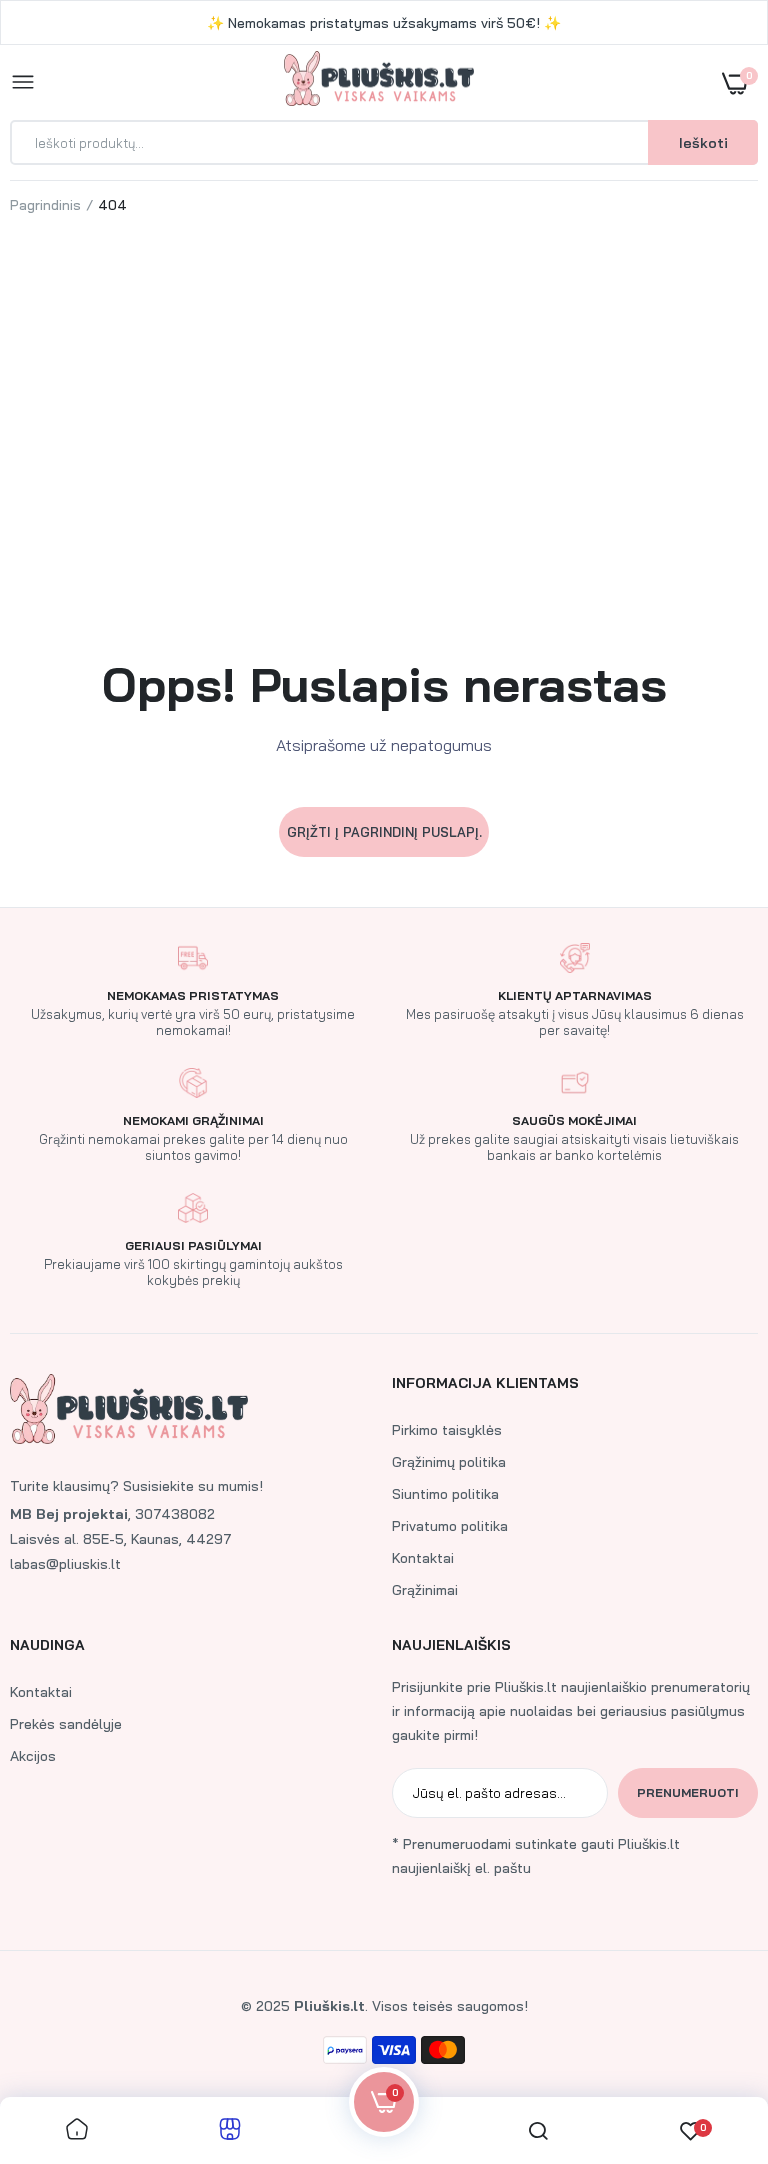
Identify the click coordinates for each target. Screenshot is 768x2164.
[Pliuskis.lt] (379, 82)
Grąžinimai (425, 1590)
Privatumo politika (450, 1526)
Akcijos (33, 1756)
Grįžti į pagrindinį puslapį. (384, 832)
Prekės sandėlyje (66, 1724)
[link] (713, 2039)
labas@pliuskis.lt (65, 1564)
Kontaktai (423, 1558)
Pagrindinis (45, 205)
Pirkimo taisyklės (447, 1430)
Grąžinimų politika (449, 1462)
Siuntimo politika (445, 1494)
